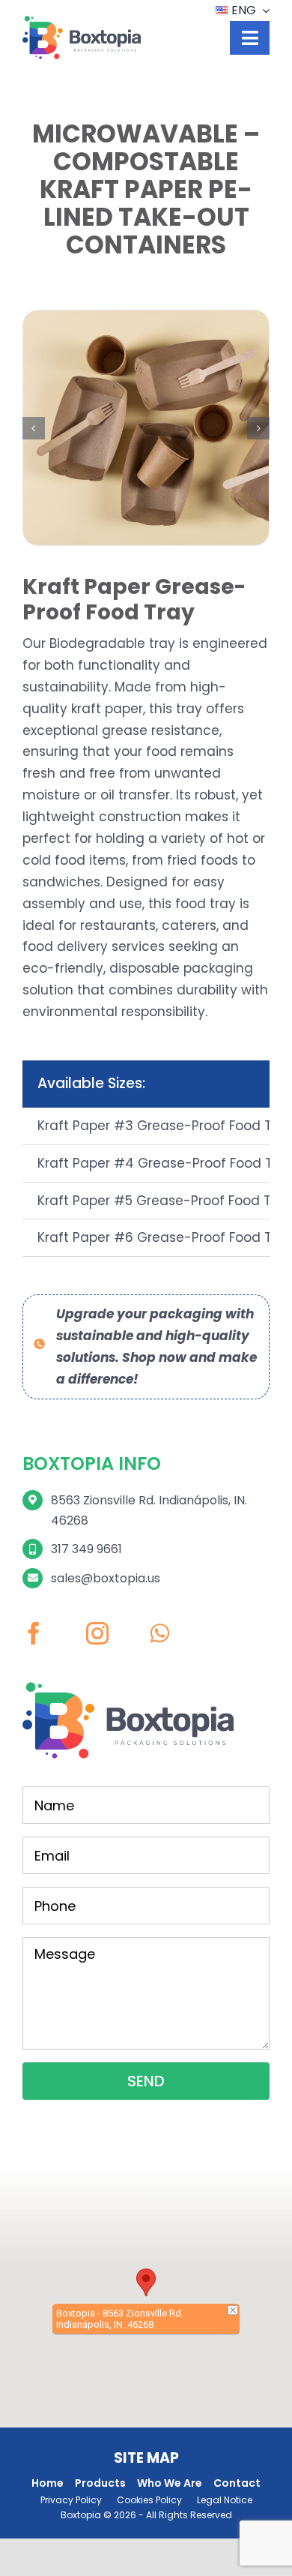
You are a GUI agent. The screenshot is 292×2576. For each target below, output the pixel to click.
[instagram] (97, 1633)
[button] (34, 428)
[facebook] (34, 1633)
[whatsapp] (159, 1633)
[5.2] (146, 428)
